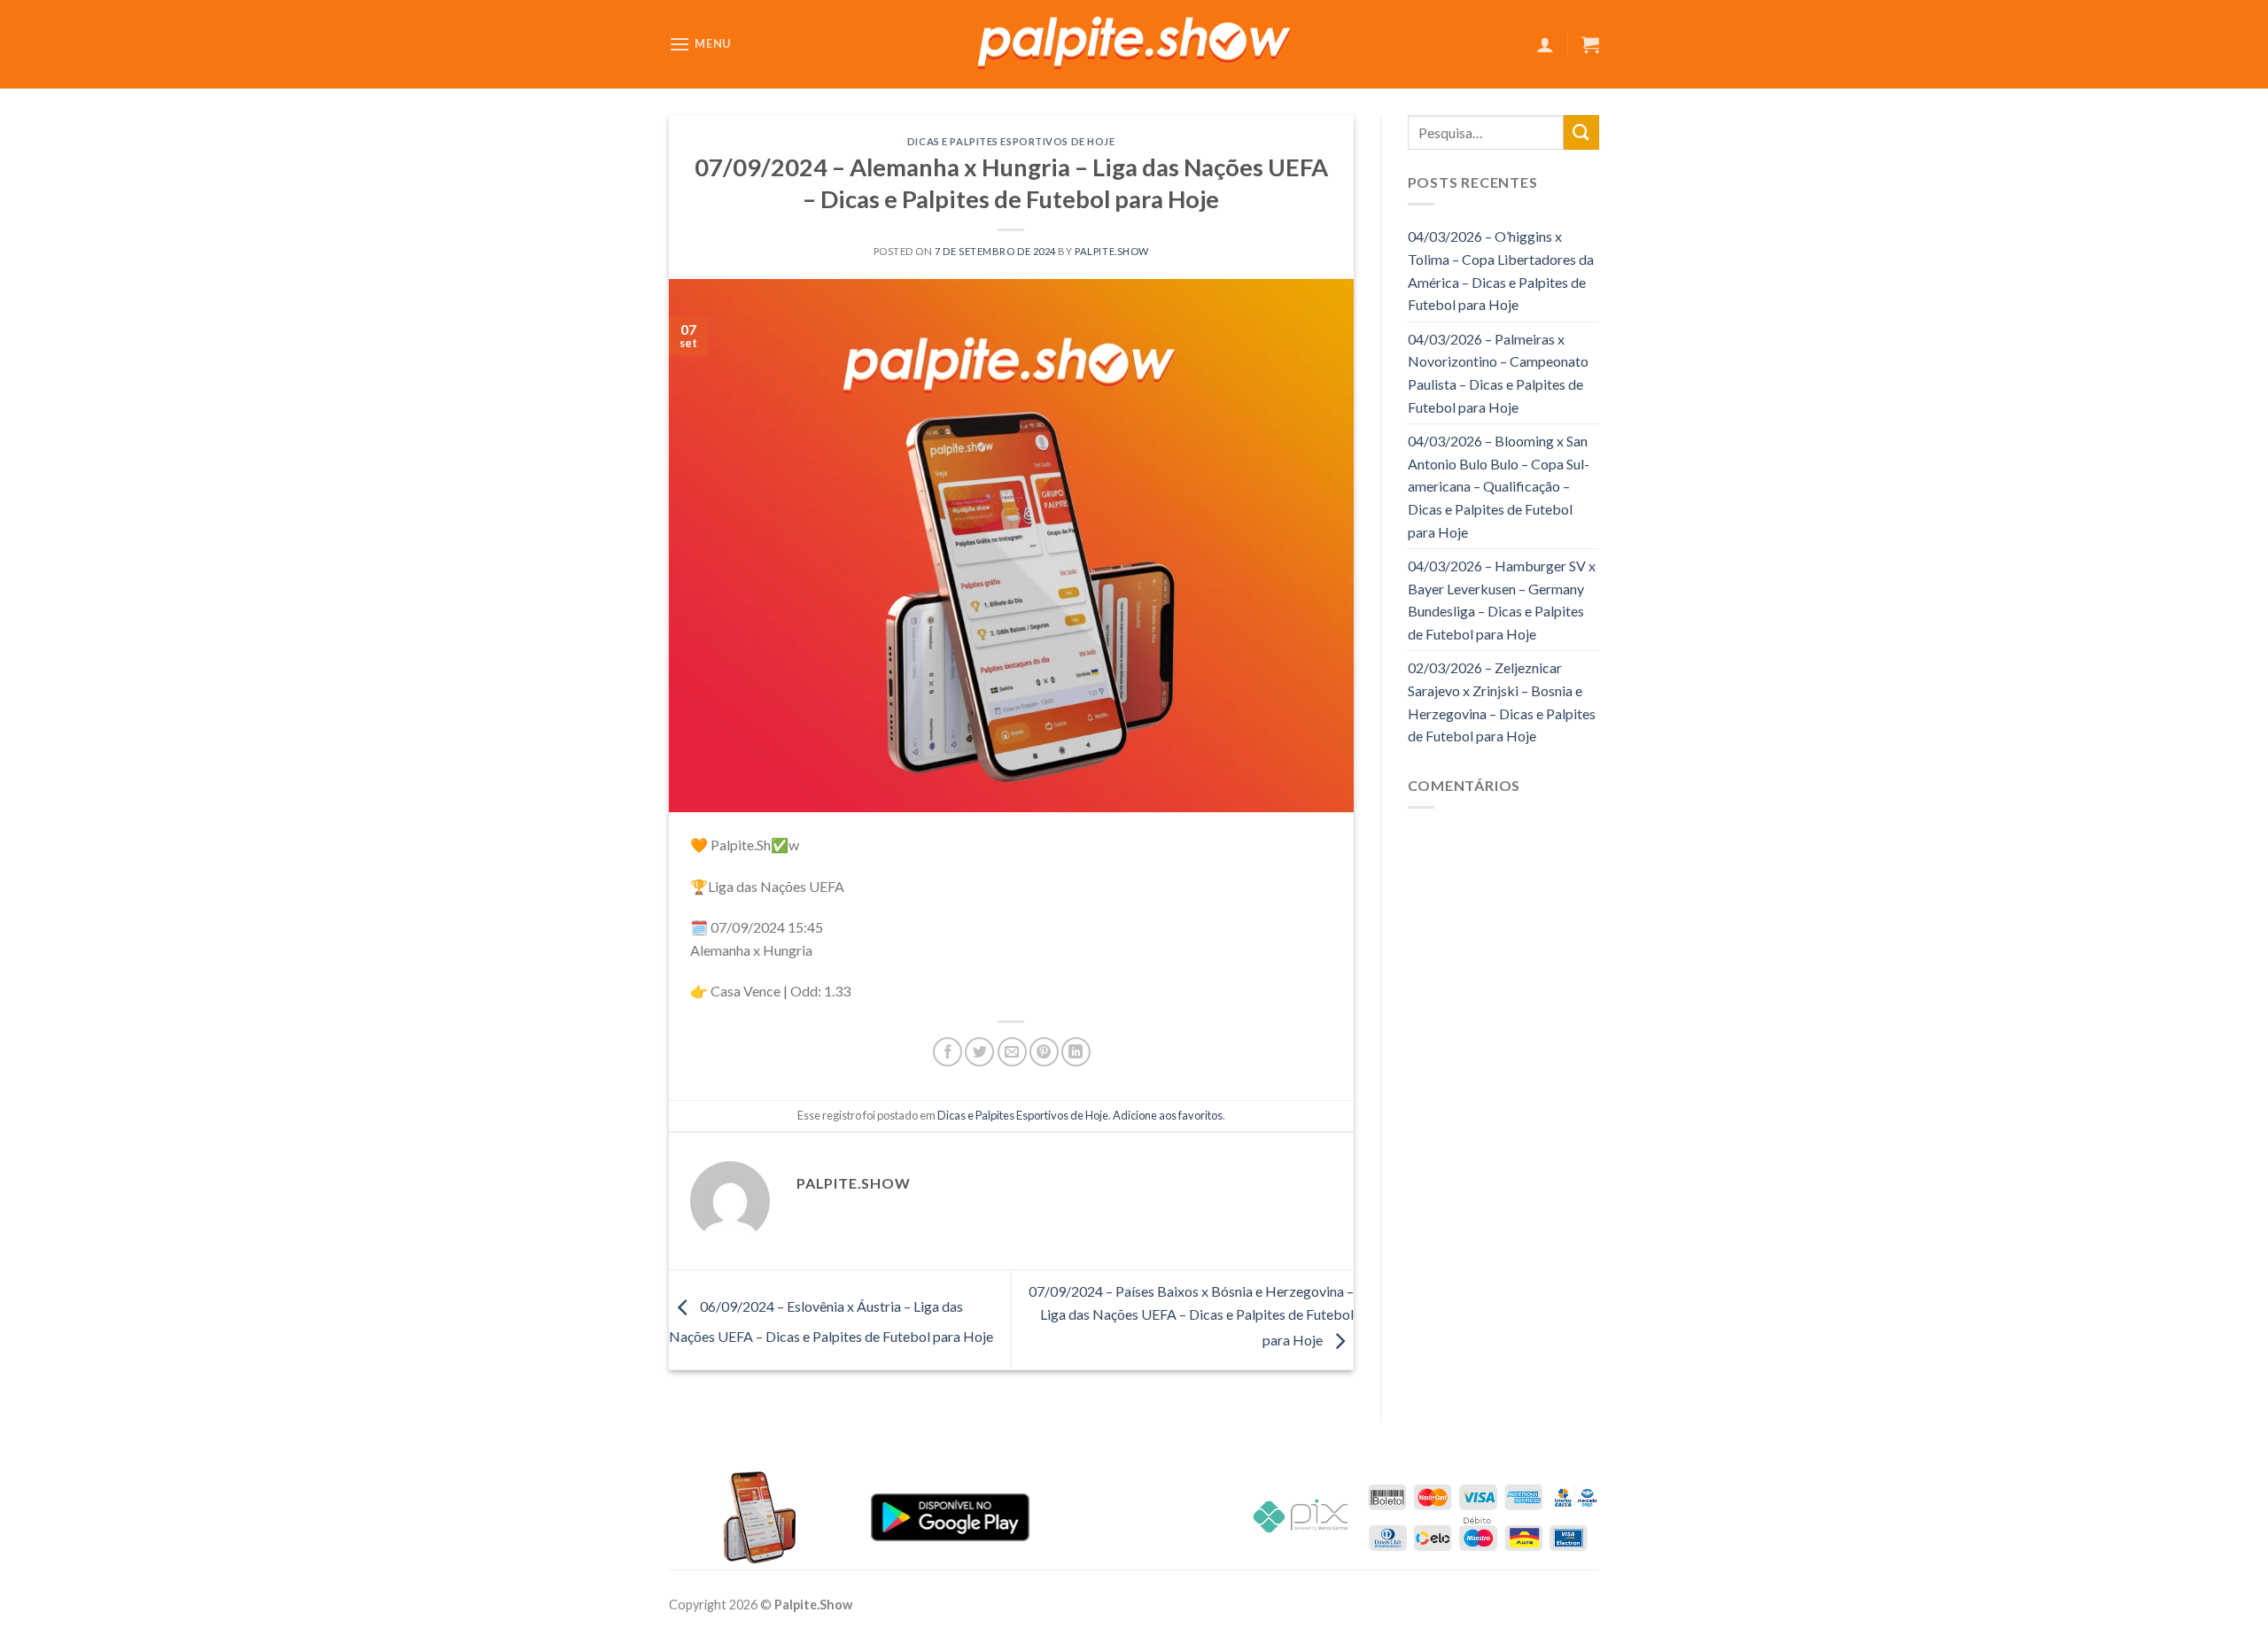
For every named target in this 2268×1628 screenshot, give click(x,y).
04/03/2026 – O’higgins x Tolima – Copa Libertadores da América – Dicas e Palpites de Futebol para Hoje (1501, 270)
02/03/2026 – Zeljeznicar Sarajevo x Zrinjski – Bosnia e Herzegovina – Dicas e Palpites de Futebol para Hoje (1502, 702)
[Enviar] (1581, 132)
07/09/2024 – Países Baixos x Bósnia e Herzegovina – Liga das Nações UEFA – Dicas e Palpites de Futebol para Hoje (1191, 1315)
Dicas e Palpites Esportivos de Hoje (1011, 141)
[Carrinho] (1590, 44)
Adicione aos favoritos (1168, 1115)
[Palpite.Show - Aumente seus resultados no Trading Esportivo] (1134, 45)
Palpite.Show (1112, 251)
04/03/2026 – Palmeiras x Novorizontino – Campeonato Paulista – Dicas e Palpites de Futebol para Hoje (1498, 373)
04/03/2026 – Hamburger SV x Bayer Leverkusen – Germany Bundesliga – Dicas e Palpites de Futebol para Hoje (1502, 600)
